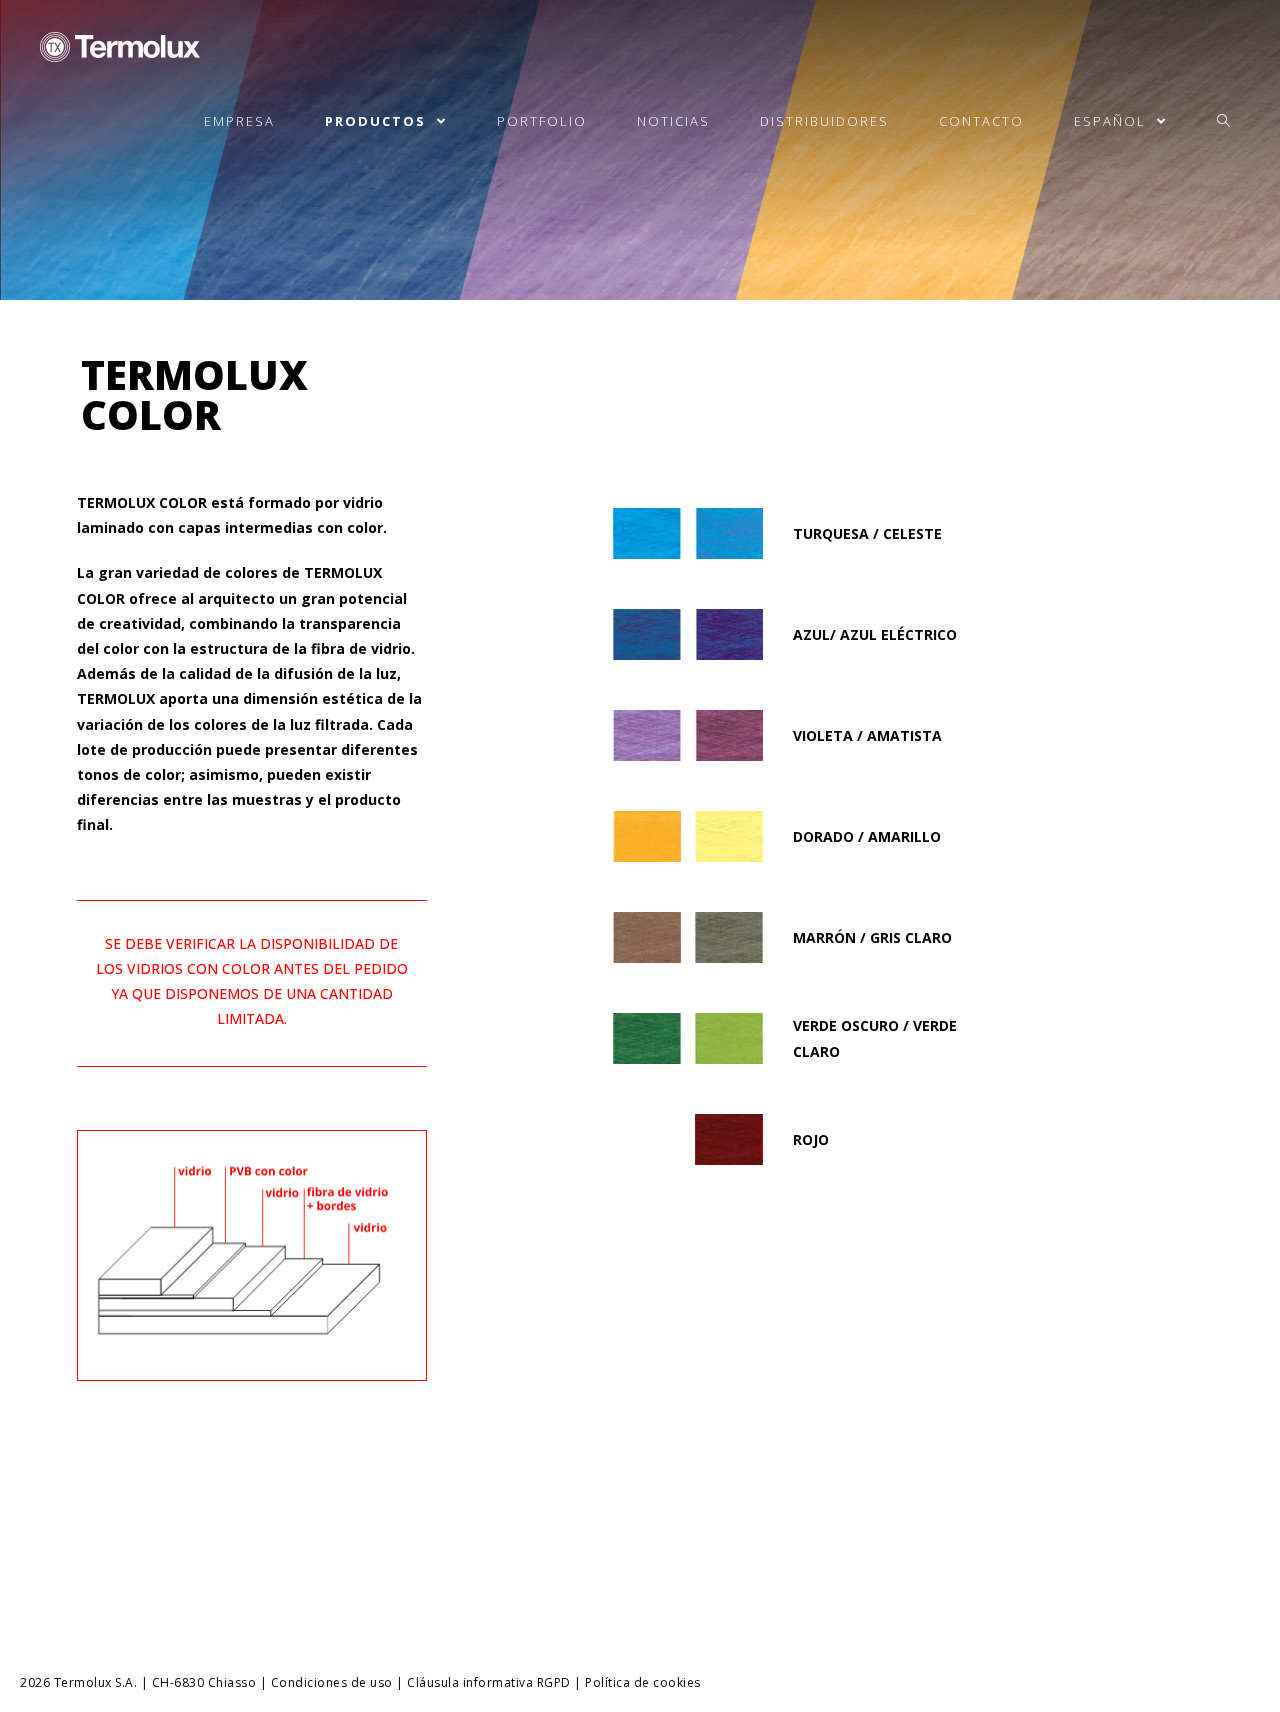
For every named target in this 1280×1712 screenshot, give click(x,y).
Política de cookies (643, 1682)
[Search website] (1223, 121)
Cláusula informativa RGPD (489, 1682)
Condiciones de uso (332, 1682)
